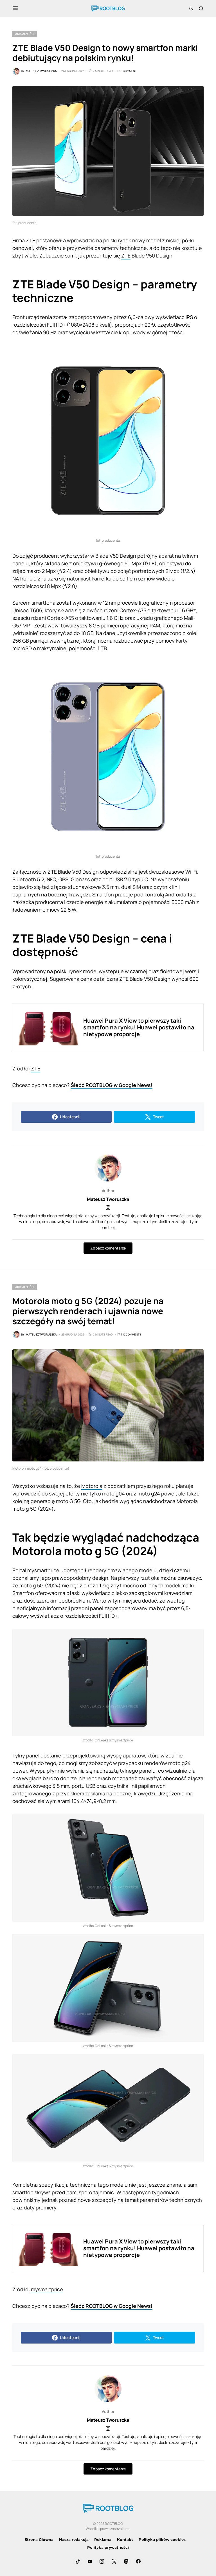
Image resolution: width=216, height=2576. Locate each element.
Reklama (103, 2539)
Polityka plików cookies (162, 2539)
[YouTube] (90, 2561)
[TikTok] (78, 2561)
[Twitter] (114, 2561)
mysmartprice (47, 2289)
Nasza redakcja (74, 2539)
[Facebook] (138, 2561)
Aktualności (25, 34)
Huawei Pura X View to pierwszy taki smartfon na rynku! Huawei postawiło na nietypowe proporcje (139, 1027)
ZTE (126, 256)
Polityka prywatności (108, 2547)
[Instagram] (102, 2561)
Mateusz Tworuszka (108, 1199)
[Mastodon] (126, 2561)
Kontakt (125, 2539)
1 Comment (129, 71)
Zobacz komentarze (108, 1248)
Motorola (92, 1486)
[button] (15, 8)
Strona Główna (39, 2539)
